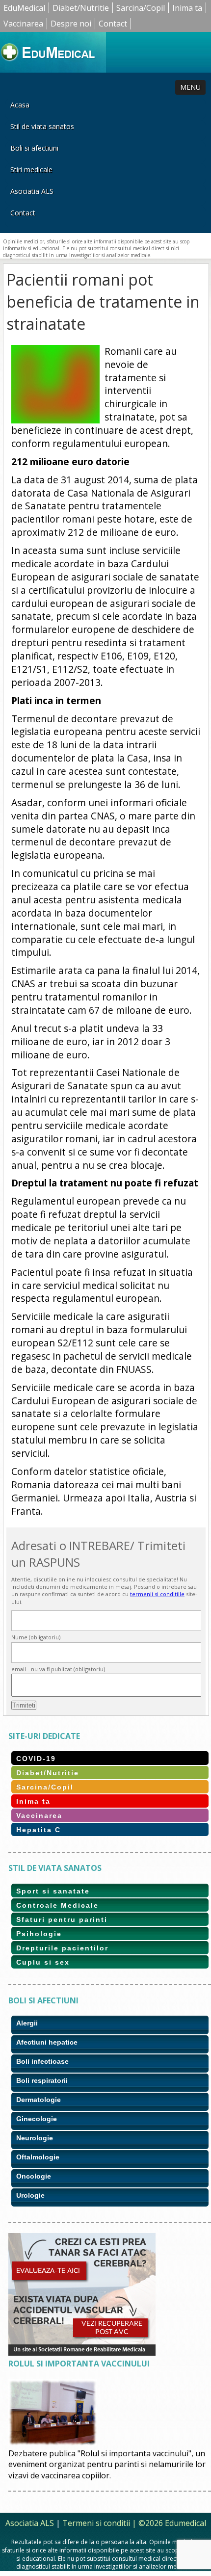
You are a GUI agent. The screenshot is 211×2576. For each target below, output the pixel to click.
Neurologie (35, 2138)
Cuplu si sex (43, 1962)
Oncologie (34, 2176)
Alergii (27, 2023)
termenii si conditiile (157, 1594)
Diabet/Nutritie (81, 8)
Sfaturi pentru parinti (62, 1919)
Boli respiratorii (42, 2080)
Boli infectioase (42, 2061)
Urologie (30, 2195)
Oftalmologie (38, 2157)
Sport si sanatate (53, 1891)
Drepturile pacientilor (62, 1948)
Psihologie (39, 1934)
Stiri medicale (31, 170)
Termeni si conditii (96, 2523)
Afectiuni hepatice (47, 2042)
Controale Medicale (57, 1905)
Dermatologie (39, 2100)
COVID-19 (36, 1759)
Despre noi (71, 24)
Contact (113, 24)
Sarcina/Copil (141, 8)
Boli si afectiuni (34, 148)
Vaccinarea (23, 24)
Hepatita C (39, 1830)
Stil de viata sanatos (42, 126)
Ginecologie (37, 2119)
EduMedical (24, 8)
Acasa (20, 105)
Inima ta (187, 8)
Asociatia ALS (32, 191)
